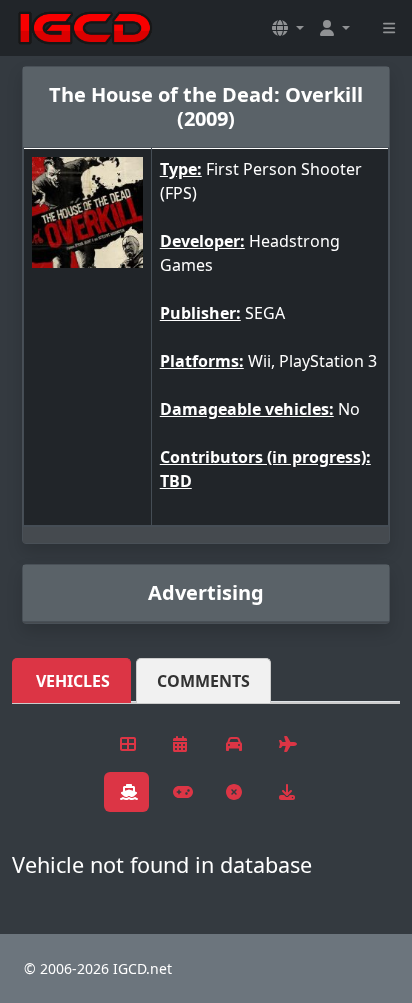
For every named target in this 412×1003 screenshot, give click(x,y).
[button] (288, 28)
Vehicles (73, 681)
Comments (203, 681)
